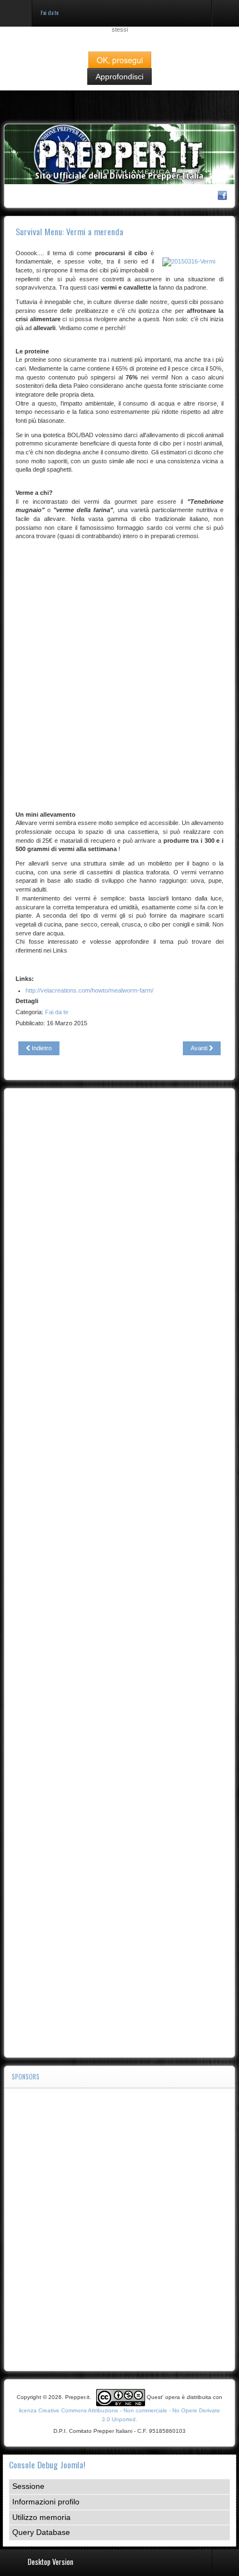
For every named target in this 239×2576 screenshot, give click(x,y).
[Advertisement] (120, 669)
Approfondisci (120, 77)
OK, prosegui (120, 60)
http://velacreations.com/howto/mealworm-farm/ (89, 990)
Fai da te (57, 1012)
